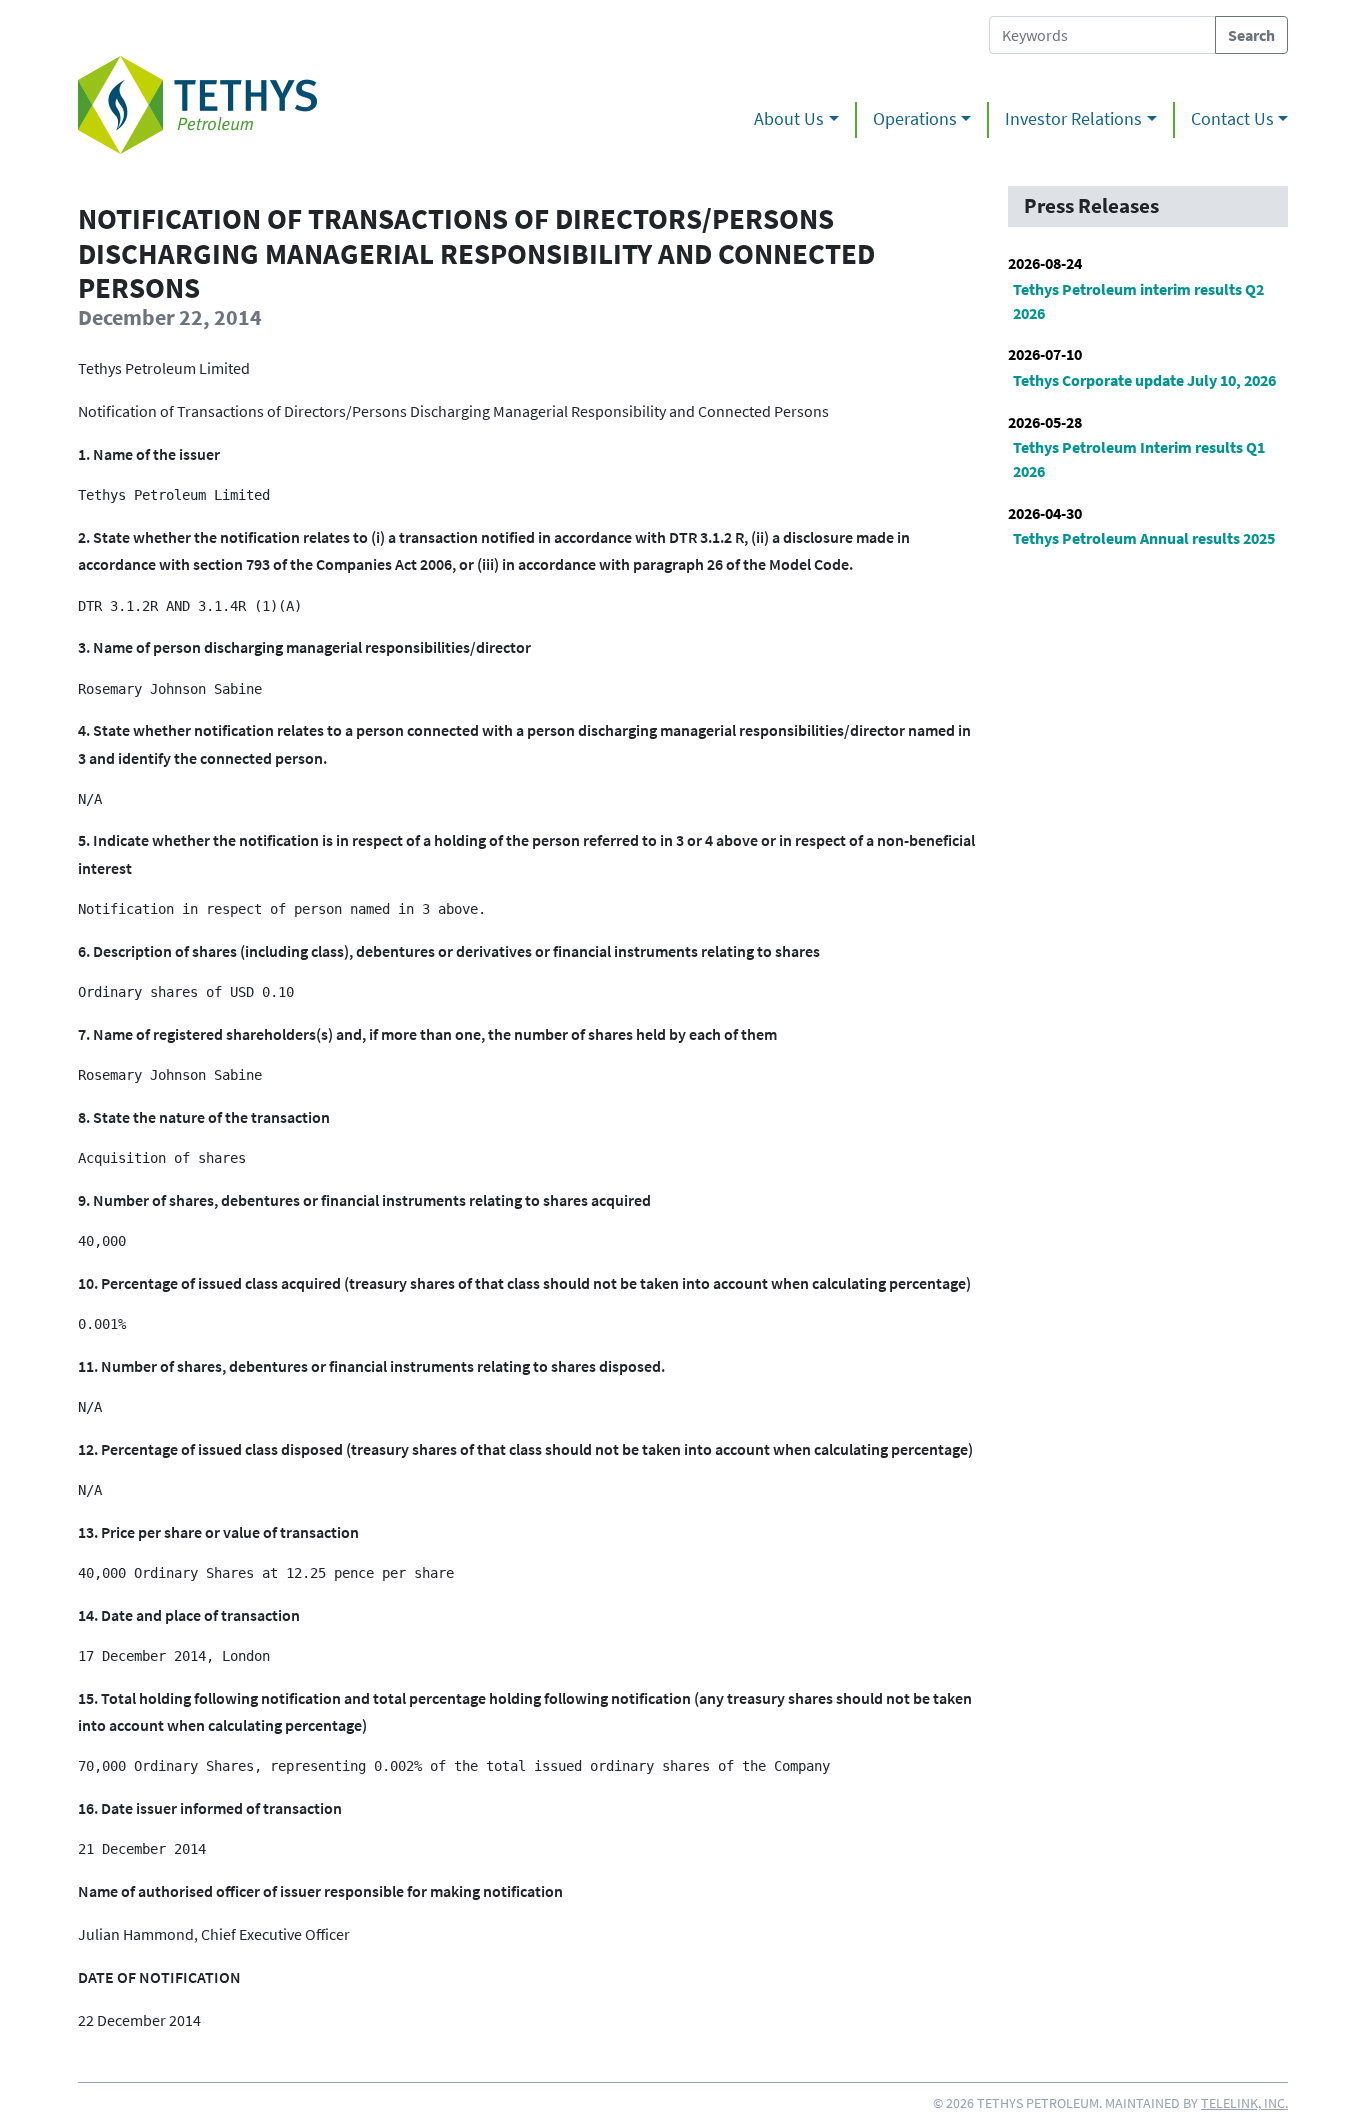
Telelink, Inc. (1244, 2103)
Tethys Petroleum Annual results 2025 (1144, 538)
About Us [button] (789, 119)
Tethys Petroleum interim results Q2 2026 (1138, 301)
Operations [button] (915, 119)
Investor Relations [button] (1073, 119)
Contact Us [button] (1232, 119)
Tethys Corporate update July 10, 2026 (1144, 380)
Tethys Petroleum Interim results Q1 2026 (1139, 459)
